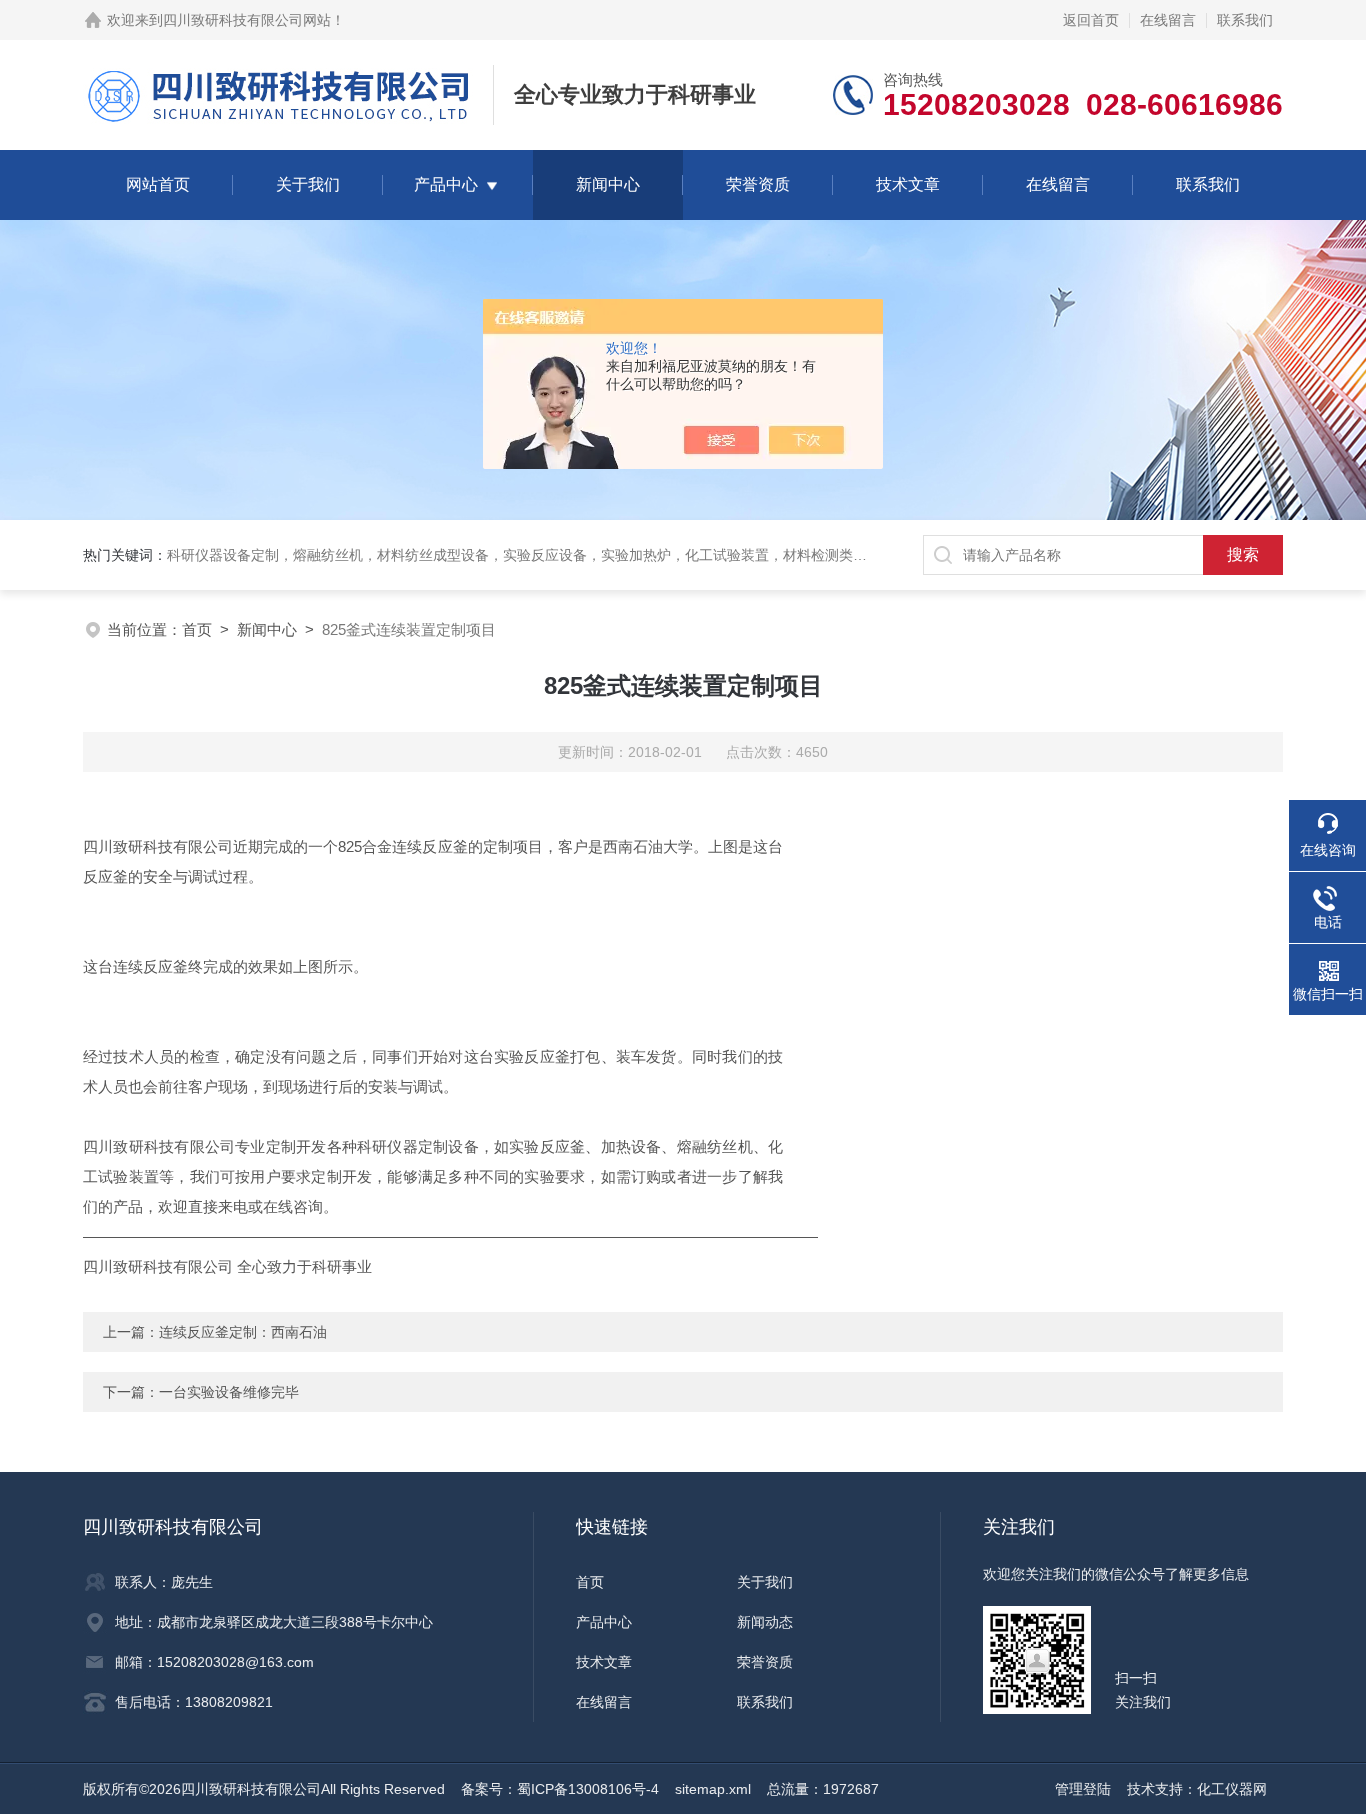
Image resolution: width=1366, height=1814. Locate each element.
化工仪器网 (1232, 1789)
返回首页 (1091, 20)
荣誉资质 (758, 184)
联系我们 (1245, 20)
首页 (197, 629)
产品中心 (446, 184)
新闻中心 (608, 184)
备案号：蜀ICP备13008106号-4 (560, 1789)
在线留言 (1168, 20)
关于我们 (308, 184)
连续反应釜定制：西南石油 (243, 1332)
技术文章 (908, 184)
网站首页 (158, 184)
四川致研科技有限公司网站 (247, 20)
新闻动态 (765, 1622)
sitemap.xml (713, 1789)
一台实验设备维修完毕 (229, 1392)
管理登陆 (1083, 1789)
